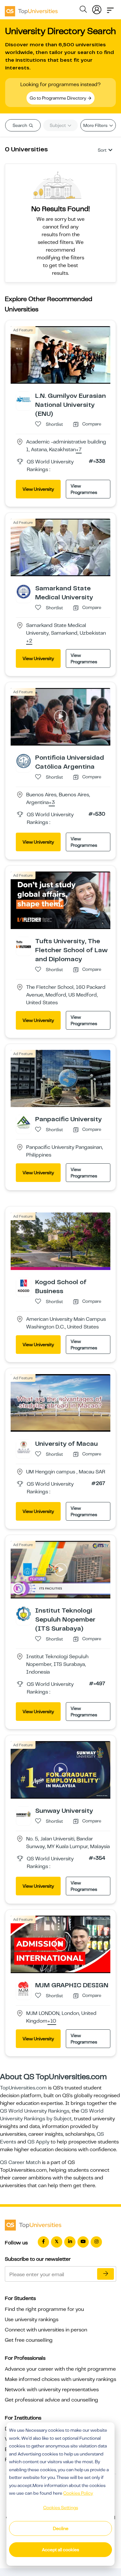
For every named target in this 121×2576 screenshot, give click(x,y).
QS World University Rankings (35, 2111)
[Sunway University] (24, 1814)
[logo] (31, 9)
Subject (58, 125)
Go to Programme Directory (58, 98)
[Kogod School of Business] (24, 1285)
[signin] (97, 8)
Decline (61, 2528)
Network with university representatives (52, 2390)
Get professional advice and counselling (51, 2400)
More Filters (96, 125)
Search (20, 125)
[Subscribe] (106, 2274)
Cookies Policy (78, 2493)
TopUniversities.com (23, 2088)
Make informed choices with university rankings (60, 2379)
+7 (79, 450)
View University (38, 489)
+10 (52, 2021)
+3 (52, 803)
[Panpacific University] (24, 1122)
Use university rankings (32, 2320)
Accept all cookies (60, 2550)
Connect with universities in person (46, 2330)
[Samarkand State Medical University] (24, 591)
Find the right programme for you (44, 2309)
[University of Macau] (24, 1447)
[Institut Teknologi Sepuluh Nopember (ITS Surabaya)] (24, 1614)
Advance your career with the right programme (60, 2369)
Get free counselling (29, 2340)
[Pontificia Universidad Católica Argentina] (24, 761)
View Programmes (84, 489)
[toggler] (110, 8)
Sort (102, 150)
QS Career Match (20, 2162)
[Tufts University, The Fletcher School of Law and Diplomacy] (24, 944)
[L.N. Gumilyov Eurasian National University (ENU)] (24, 399)
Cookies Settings (61, 2508)
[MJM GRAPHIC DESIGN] (24, 1988)
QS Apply (38, 2142)
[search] (83, 10)
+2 (29, 641)
